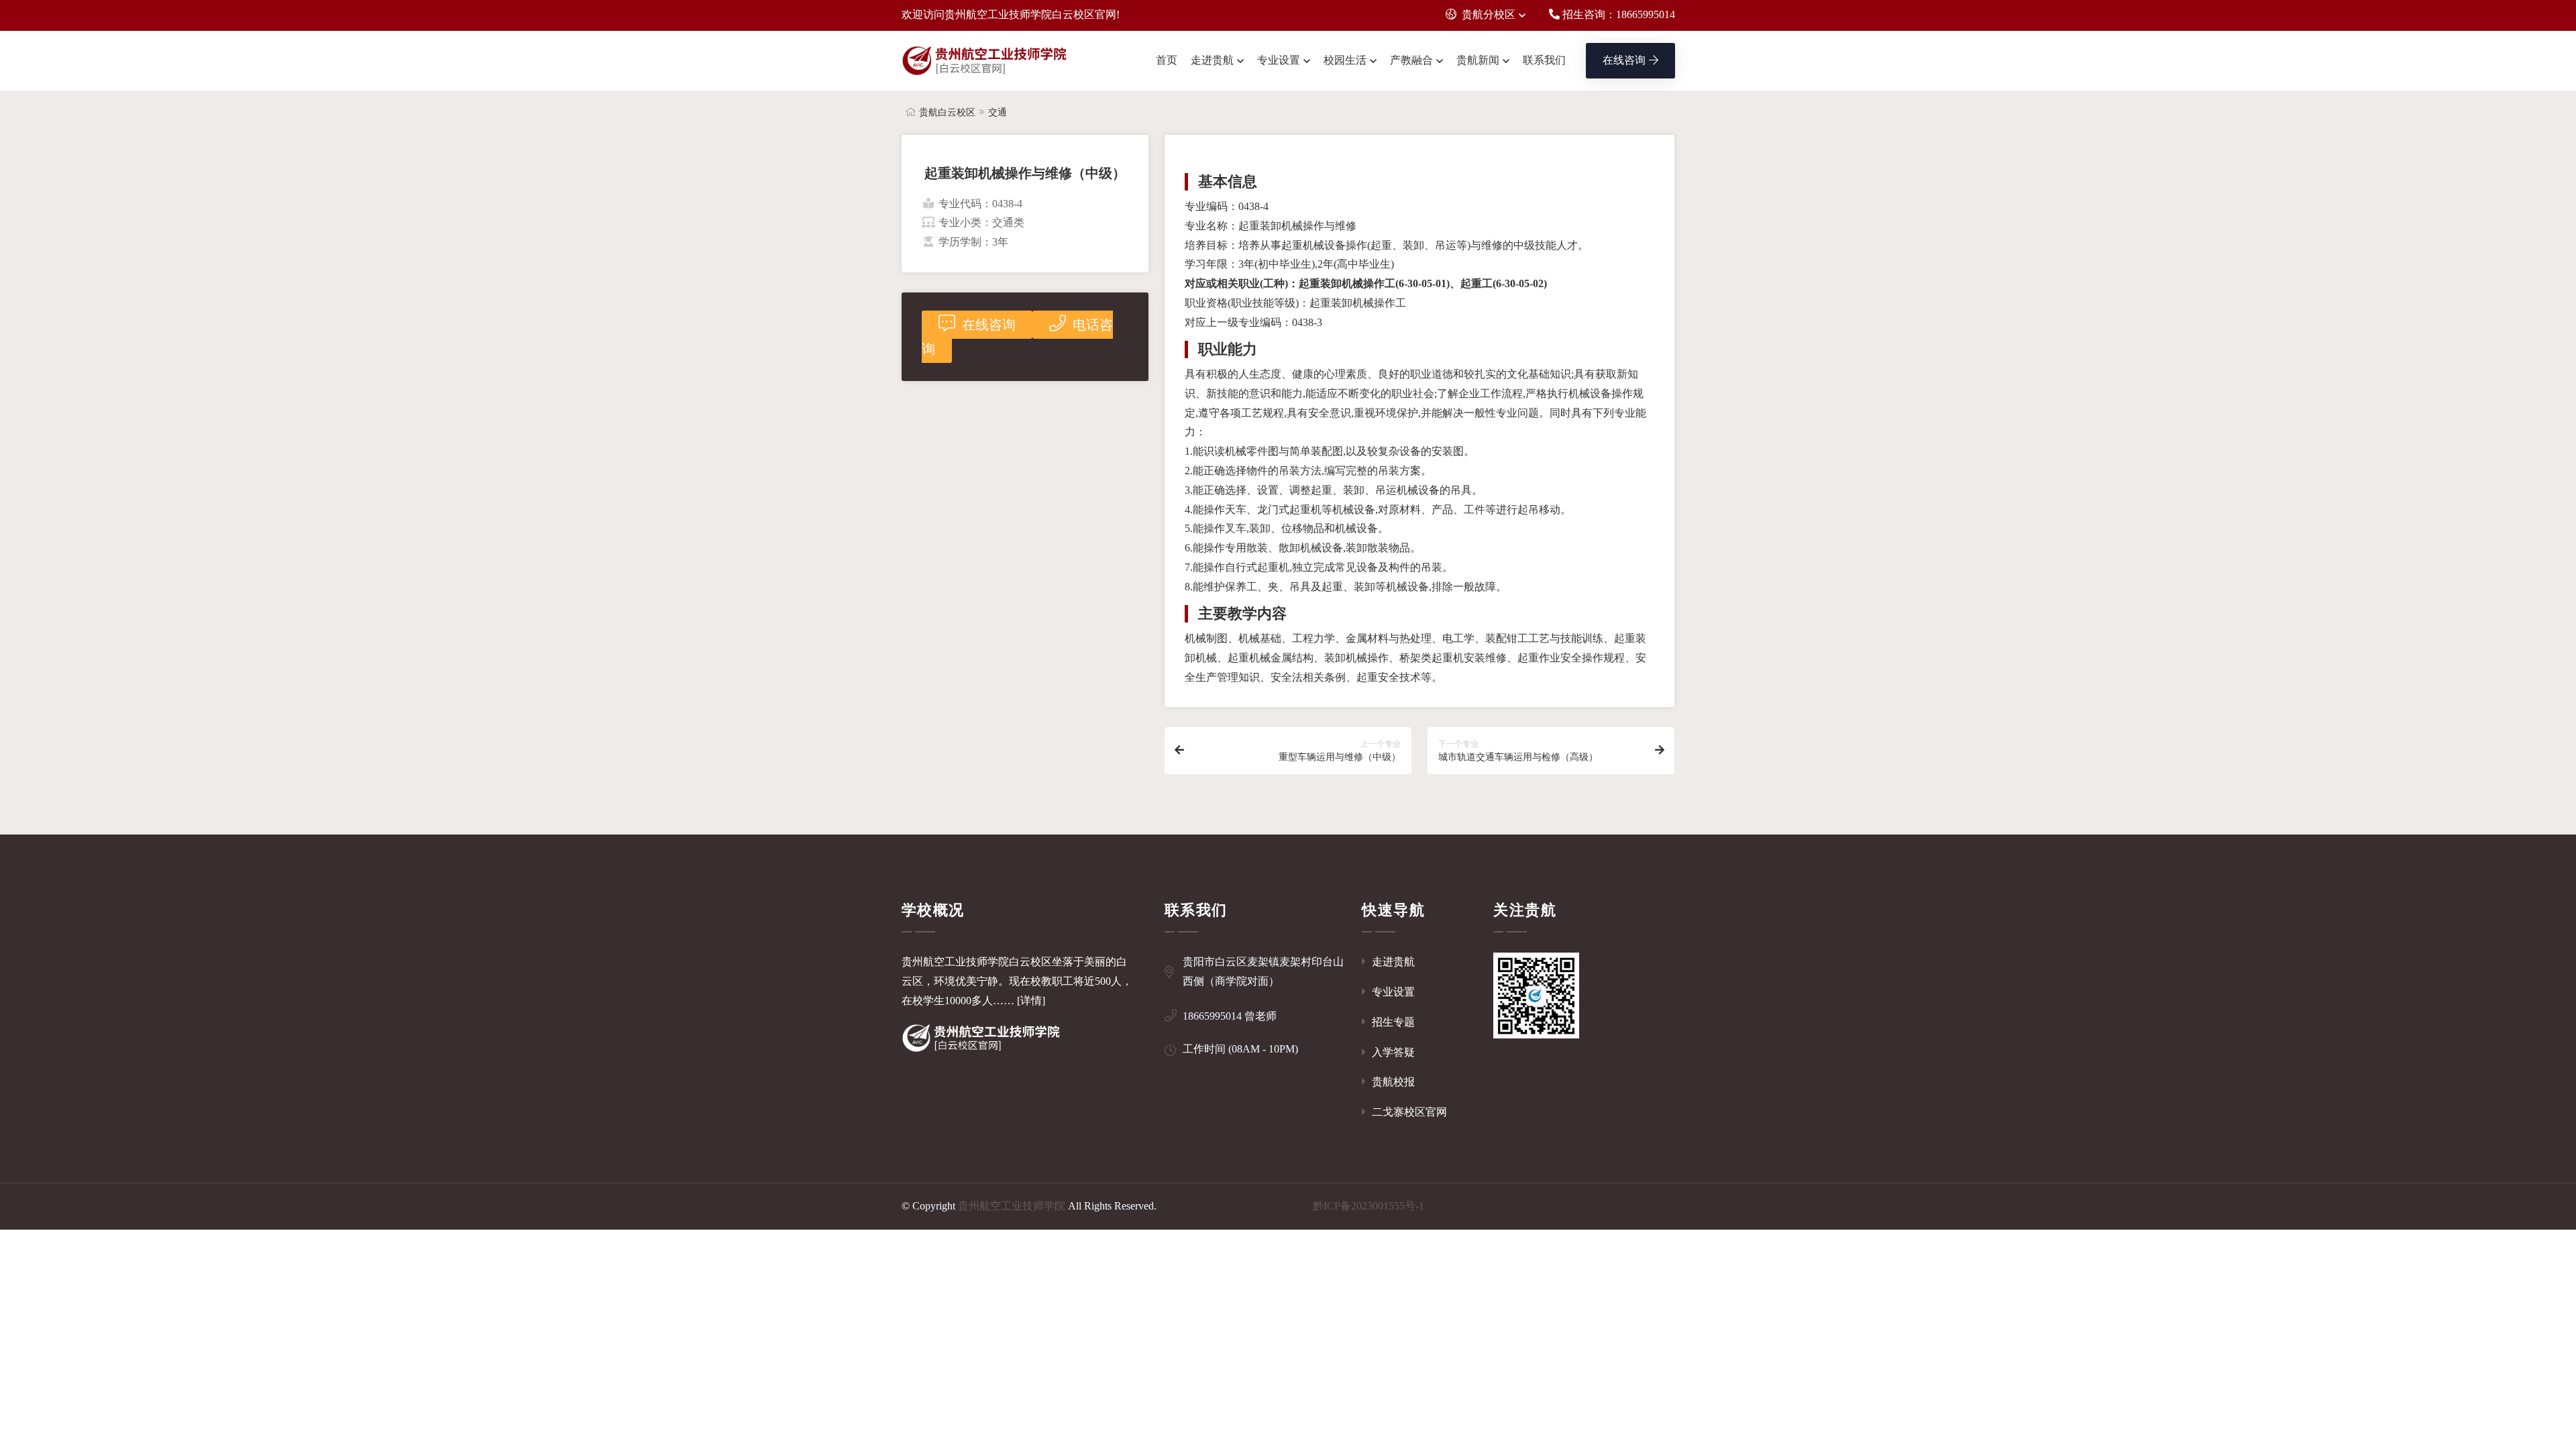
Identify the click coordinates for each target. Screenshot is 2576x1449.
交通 (998, 112)
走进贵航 (1212, 60)
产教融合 (1411, 60)
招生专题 (1392, 1022)
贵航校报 (1392, 1082)
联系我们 (1544, 60)
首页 (1167, 60)
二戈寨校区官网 (1408, 1112)
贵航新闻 (1478, 60)
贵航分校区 (1489, 14)
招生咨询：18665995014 (1617, 14)
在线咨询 (1624, 60)
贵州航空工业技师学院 (1012, 1206)
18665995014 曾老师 (1230, 1016)
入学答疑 (1392, 1052)
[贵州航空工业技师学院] (985, 61)
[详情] (1031, 1001)
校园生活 (1345, 60)
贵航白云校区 (947, 112)
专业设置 (1279, 60)
